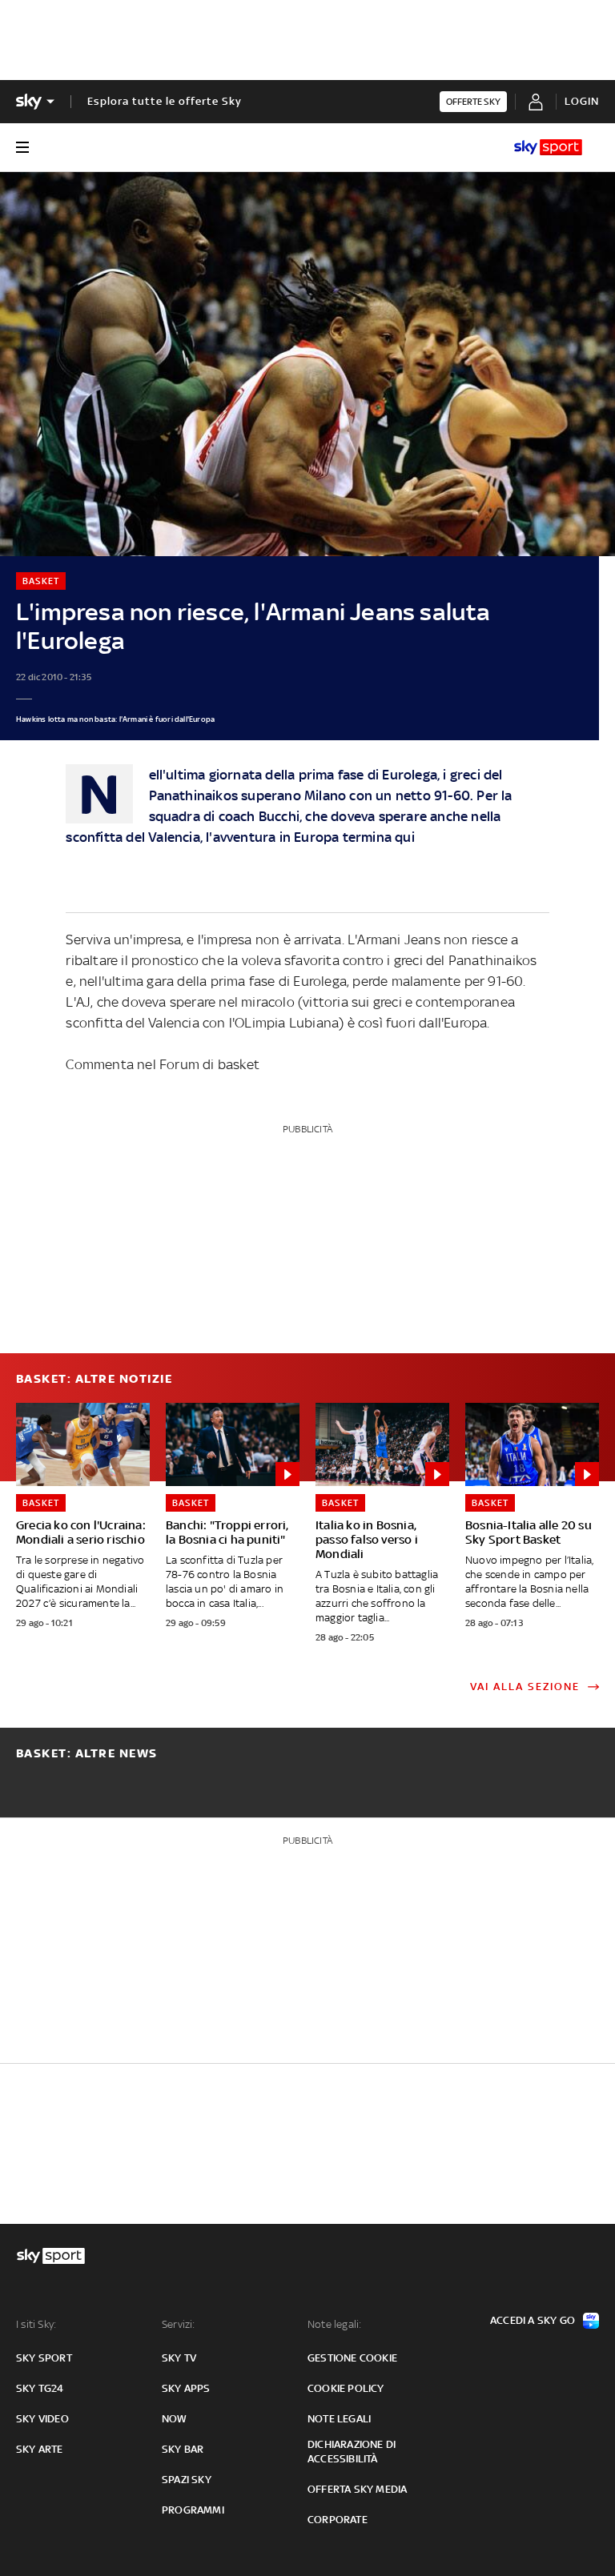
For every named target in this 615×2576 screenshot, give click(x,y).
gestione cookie (352, 2358)
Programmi (193, 2510)
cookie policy (346, 2388)
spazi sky (187, 2480)
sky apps (186, 2388)
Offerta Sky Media (357, 2489)
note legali (339, 2419)
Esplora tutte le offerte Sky (165, 101)
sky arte (40, 2449)
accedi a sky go (533, 2320)
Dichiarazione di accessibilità (352, 2452)
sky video (42, 2419)
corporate (338, 2520)
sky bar (183, 2449)
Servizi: (179, 2324)
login (582, 101)
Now (175, 2419)
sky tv (179, 2358)
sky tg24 (40, 2388)
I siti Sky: (36, 2324)
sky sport (44, 2358)
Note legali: (334, 2324)
